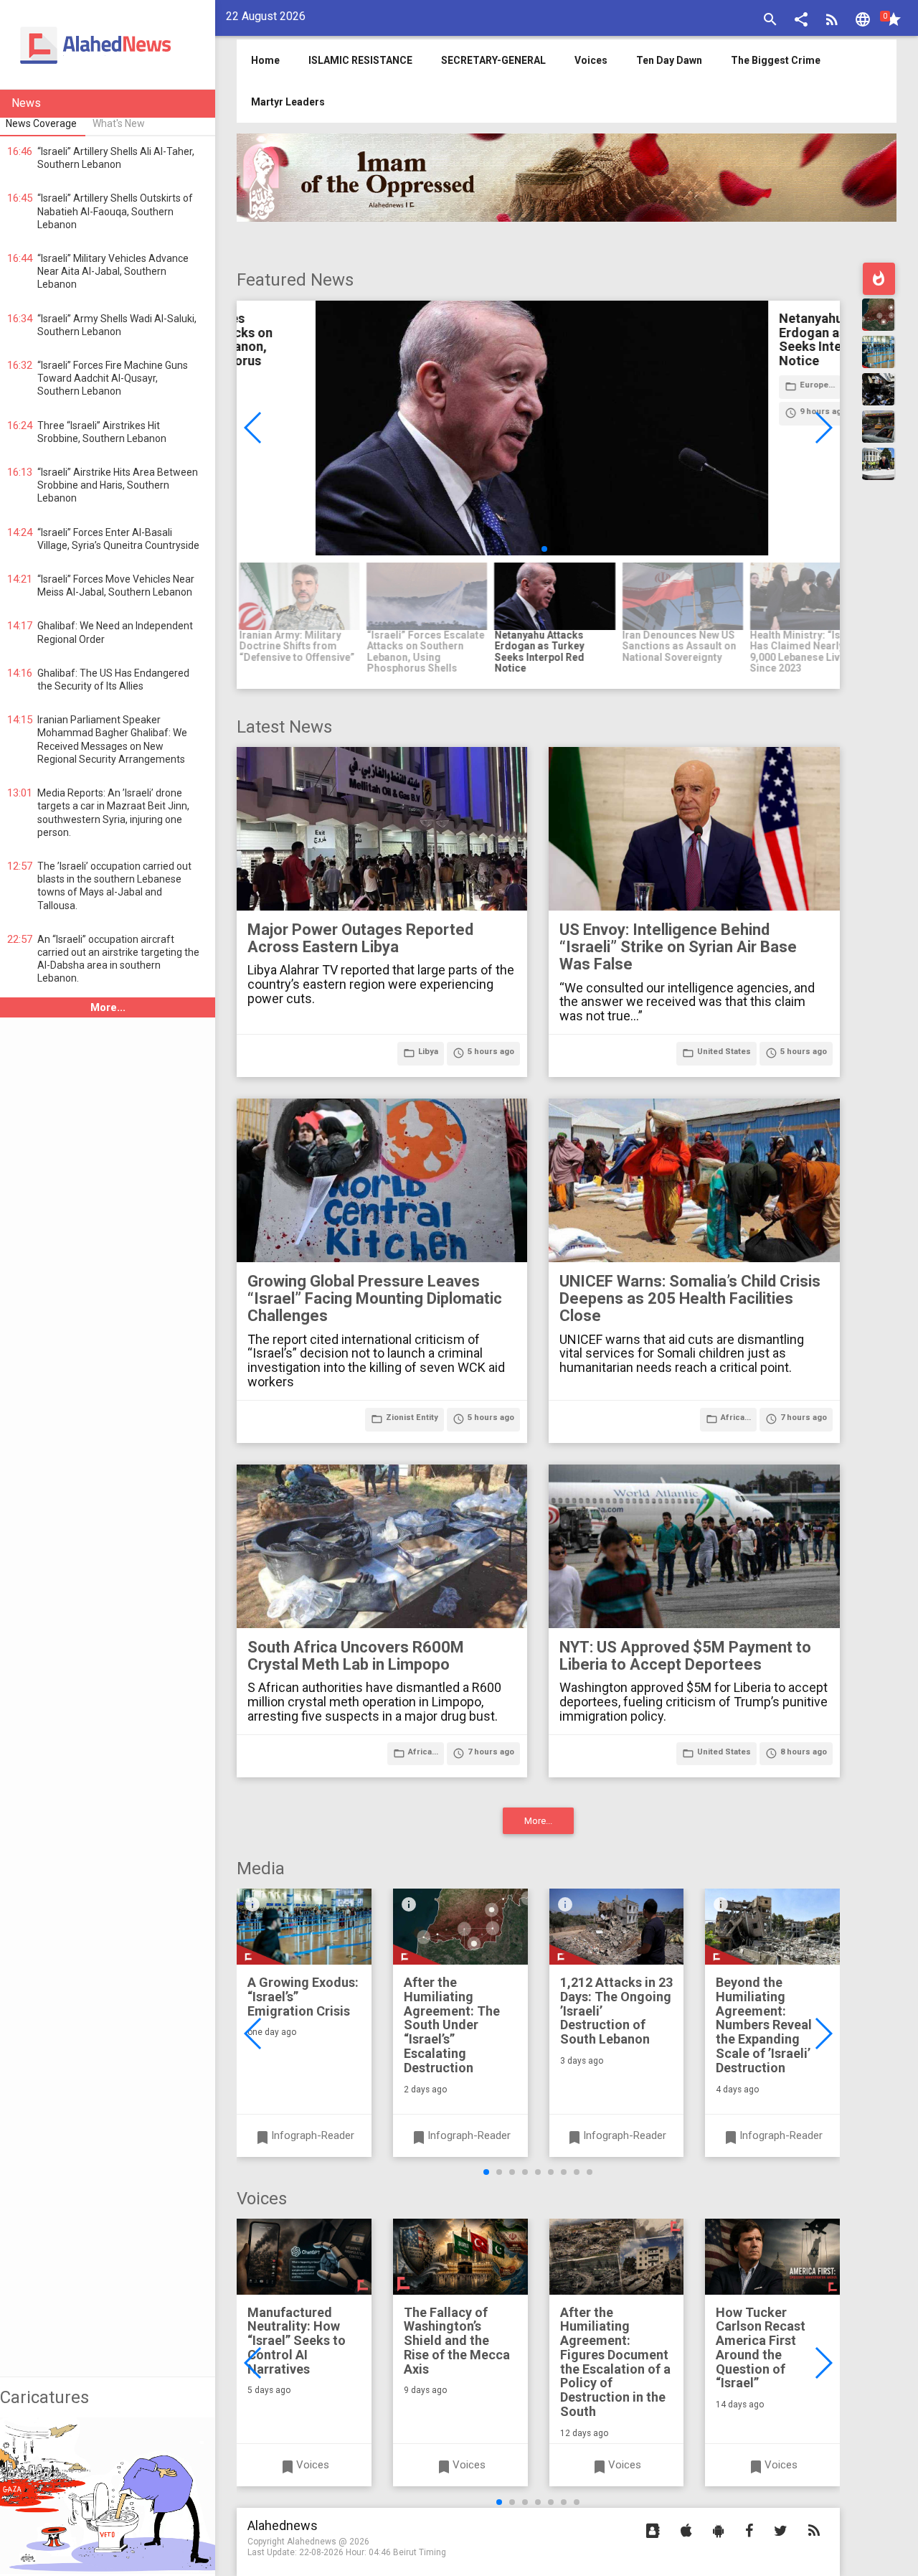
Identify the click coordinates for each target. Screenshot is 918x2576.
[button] (801, 21)
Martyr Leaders (288, 102)
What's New (119, 123)
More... (108, 1007)
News (26, 103)
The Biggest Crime (776, 60)
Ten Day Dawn (669, 60)
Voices (591, 60)
